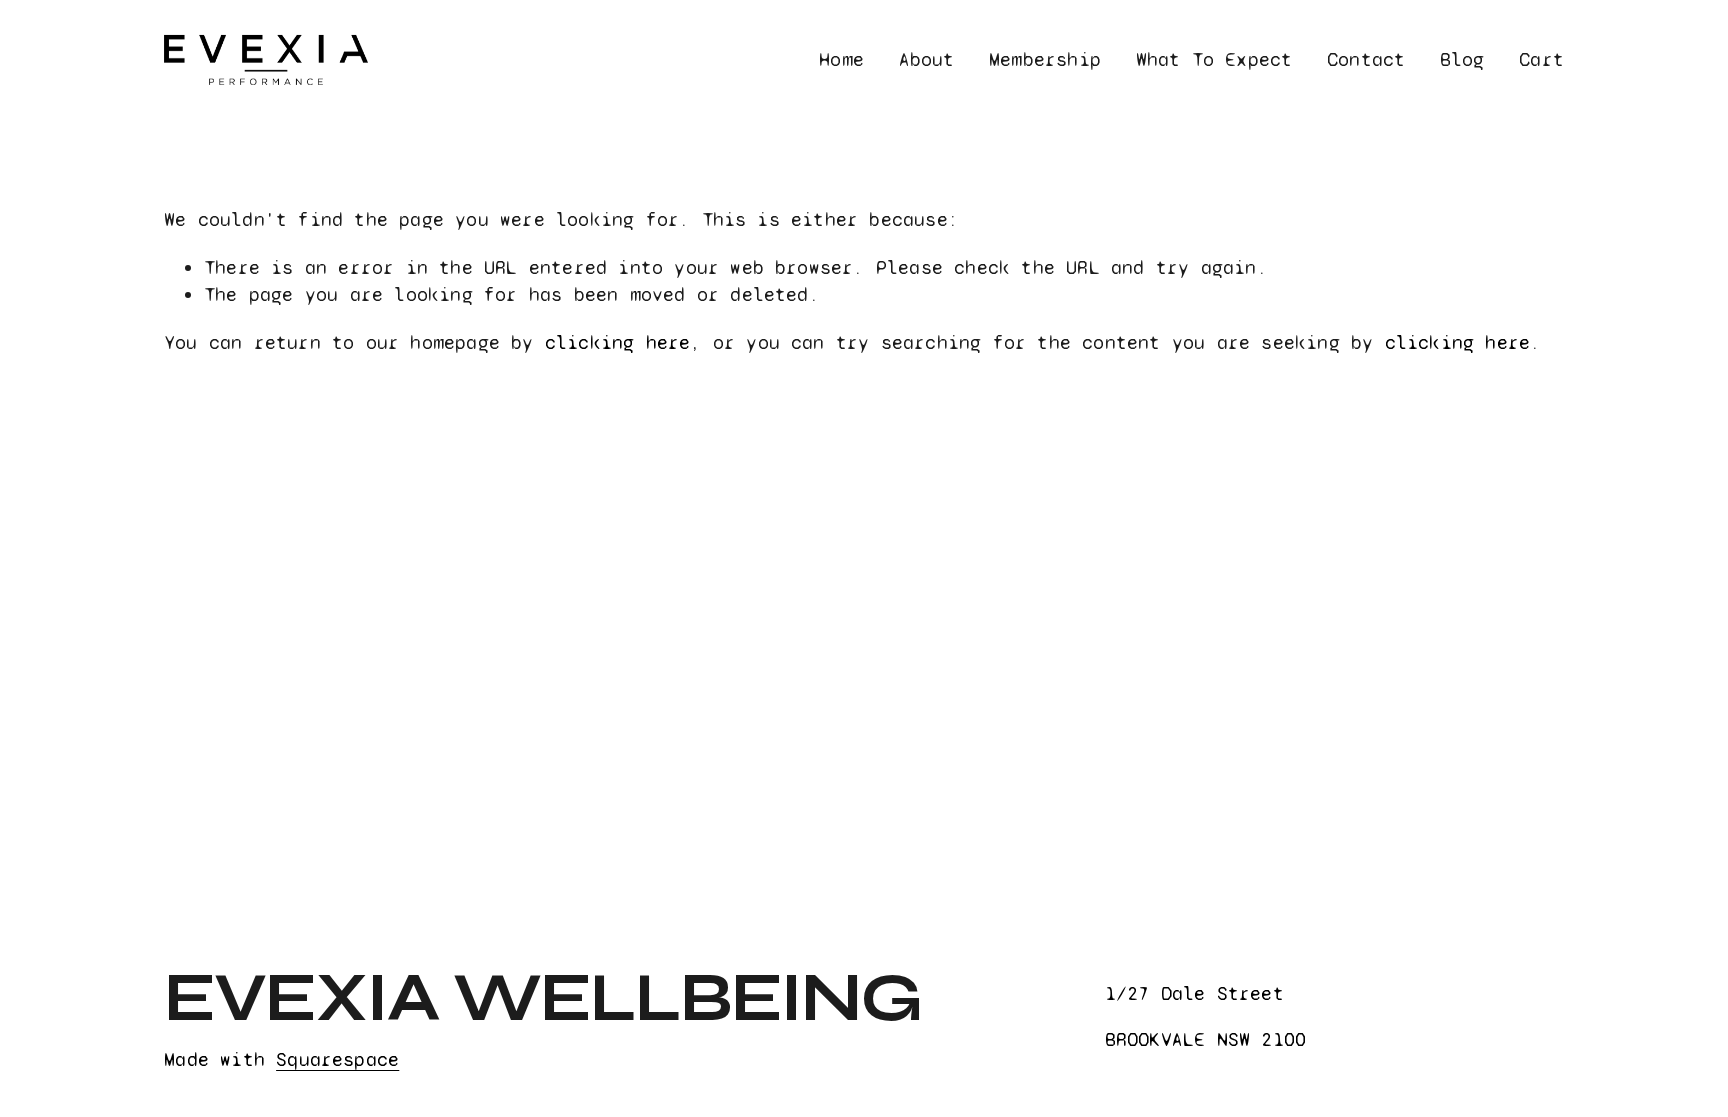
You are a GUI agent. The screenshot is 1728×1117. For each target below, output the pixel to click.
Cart (1541, 59)
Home (841, 59)
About (927, 59)
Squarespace (337, 1059)
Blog (1462, 59)
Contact (1366, 59)
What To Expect (1214, 59)
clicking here (618, 342)
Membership (1045, 59)
